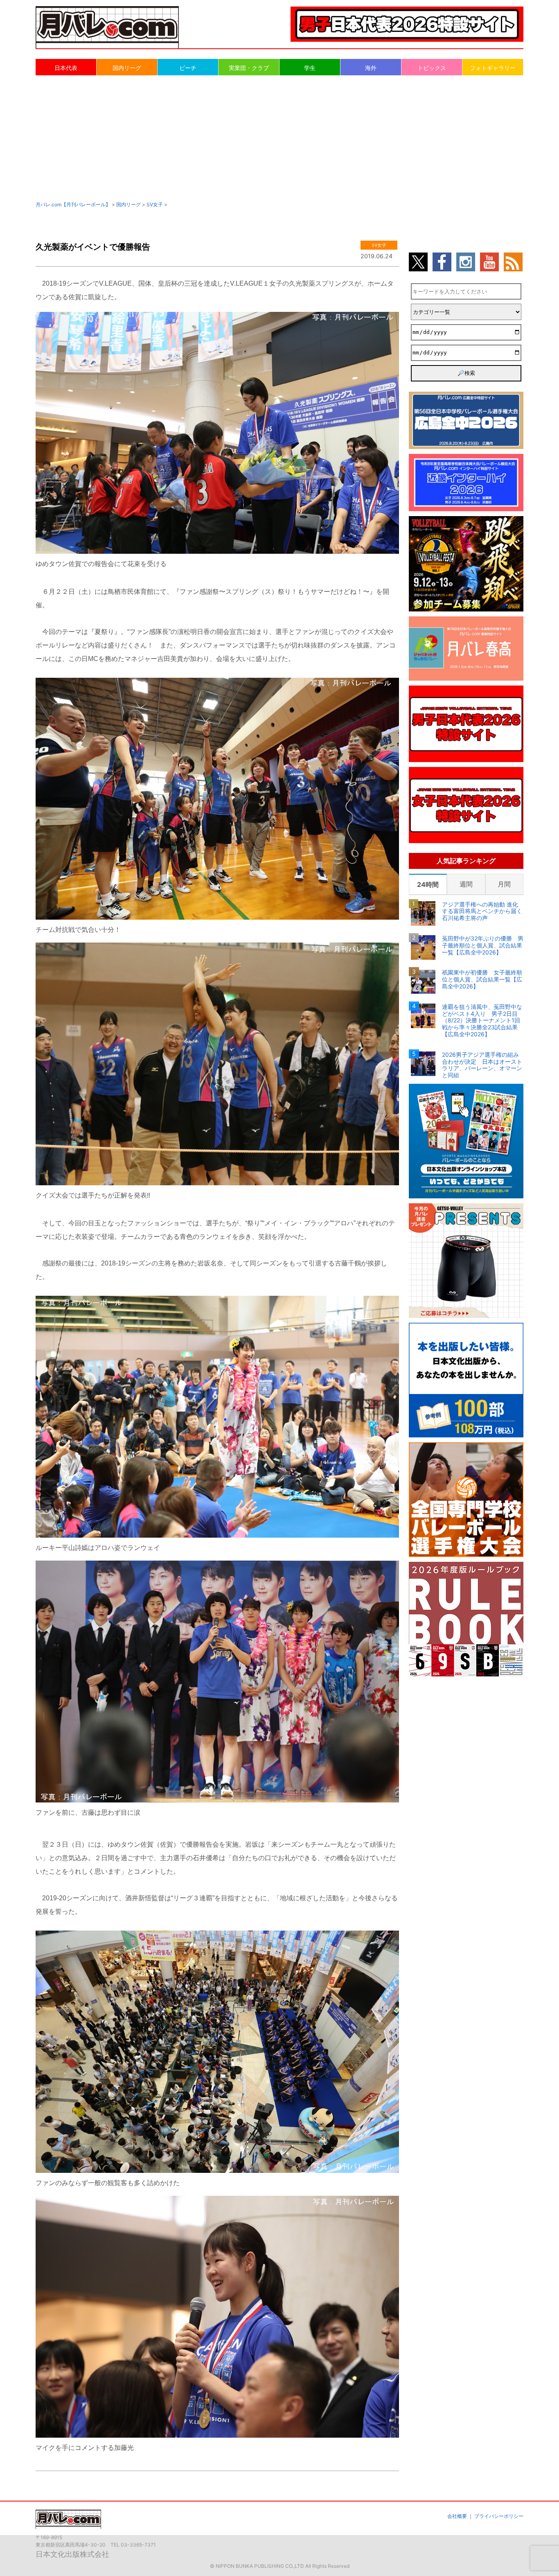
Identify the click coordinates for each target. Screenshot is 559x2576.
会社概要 (457, 2516)
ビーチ (188, 68)
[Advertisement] (279, 138)
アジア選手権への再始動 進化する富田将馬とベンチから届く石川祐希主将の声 (482, 911)
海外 (371, 68)
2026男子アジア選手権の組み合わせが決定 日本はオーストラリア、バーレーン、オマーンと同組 (482, 1065)
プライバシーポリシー (499, 2516)
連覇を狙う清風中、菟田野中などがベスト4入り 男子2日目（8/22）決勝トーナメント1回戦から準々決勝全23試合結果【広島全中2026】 (482, 1021)
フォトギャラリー (493, 68)
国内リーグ (127, 68)
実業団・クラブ (249, 68)
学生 (310, 68)
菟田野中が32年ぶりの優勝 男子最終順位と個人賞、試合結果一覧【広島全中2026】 (483, 945)
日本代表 (66, 68)
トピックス (432, 68)
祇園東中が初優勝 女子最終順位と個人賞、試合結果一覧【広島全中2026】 (482, 979)
